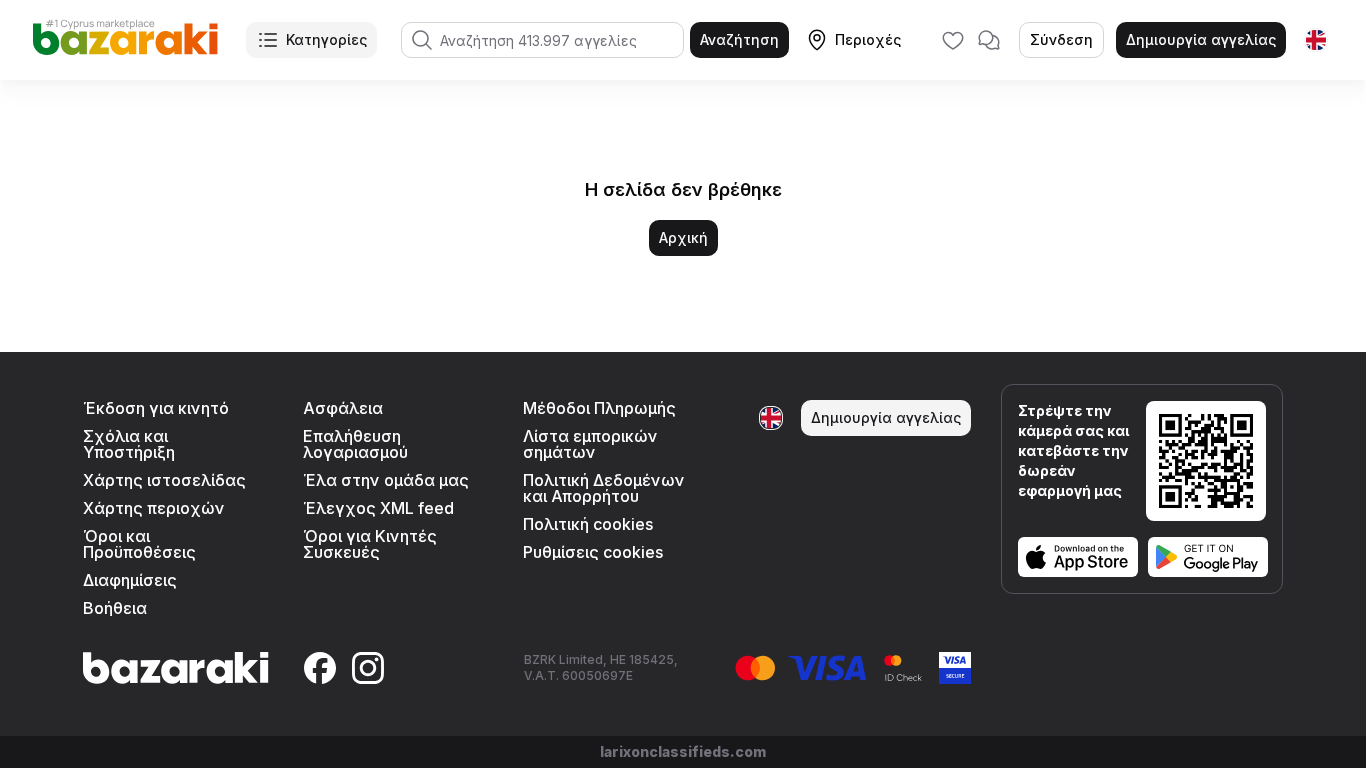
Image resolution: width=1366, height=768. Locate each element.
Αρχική (683, 237)
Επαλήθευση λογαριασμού (355, 444)
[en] (1316, 40)
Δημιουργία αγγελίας (1201, 39)
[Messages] (989, 40)
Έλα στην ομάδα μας (386, 480)
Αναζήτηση (739, 39)
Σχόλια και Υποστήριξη (129, 444)
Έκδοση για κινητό (156, 408)
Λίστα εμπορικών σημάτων (590, 444)
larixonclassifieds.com (683, 751)
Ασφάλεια (343, 408)
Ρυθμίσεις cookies (593, 552)
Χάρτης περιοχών (154, 508)
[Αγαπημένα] (953, 40)
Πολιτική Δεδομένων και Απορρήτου (604, 488)
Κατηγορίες (326, 39)
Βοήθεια (115, 608)
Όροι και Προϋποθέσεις (139, 544)
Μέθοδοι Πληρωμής (599, 408)
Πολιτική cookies (588, 524)
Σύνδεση (1061, 39)
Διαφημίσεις (130, 580)
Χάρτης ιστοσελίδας (164, 480)
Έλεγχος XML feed (378, 508)
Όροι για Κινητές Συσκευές (370, 544)
